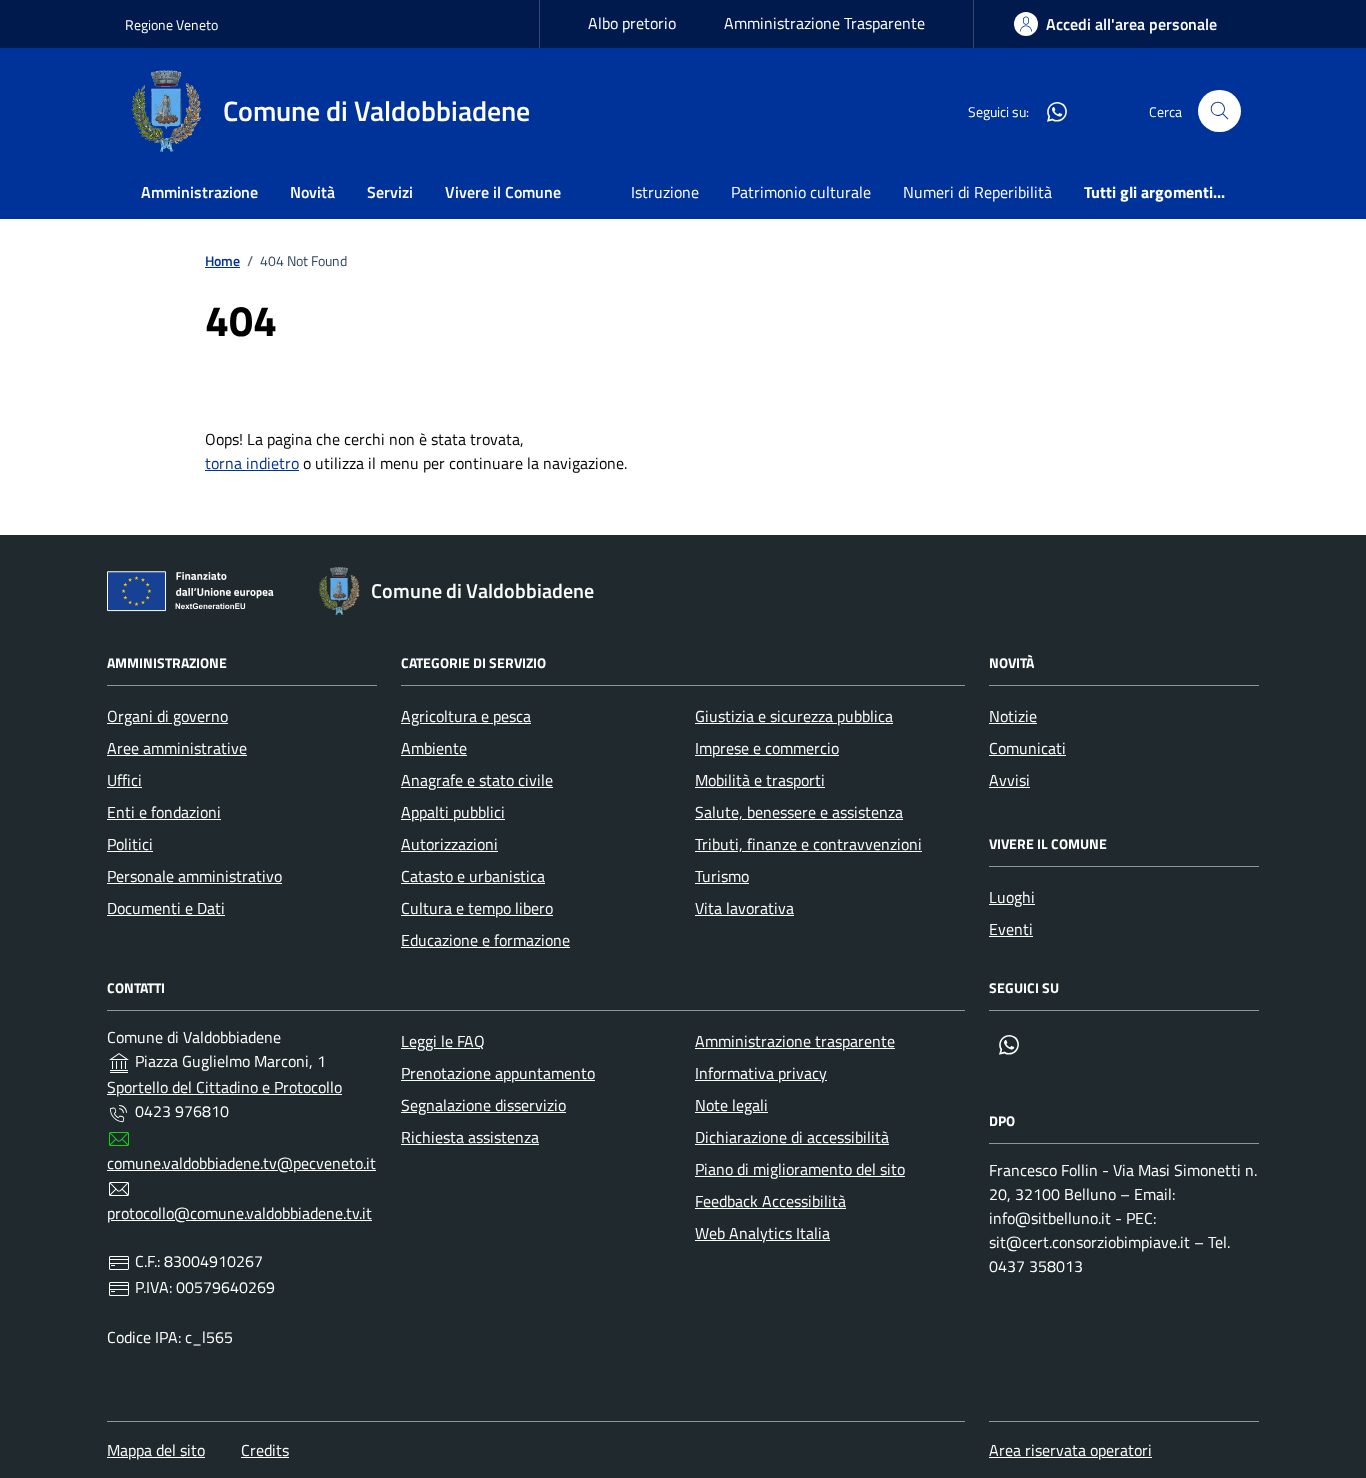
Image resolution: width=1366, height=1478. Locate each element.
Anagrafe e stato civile (477, 780)
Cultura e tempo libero (477, 908)
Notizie (1013, 716)
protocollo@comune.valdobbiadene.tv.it (239, 1213)
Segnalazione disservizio (483, 1105)
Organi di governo (167, 716)
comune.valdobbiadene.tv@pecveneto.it (241, 1163)
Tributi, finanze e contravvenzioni (808, 844)
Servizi (390, 192)
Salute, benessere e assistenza (799, 812)
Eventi (1011, 929)
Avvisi (1009, 780)
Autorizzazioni (449, 844)
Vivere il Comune (503, 192)
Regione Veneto (171, 24)
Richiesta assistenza (470, 1137)
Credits (265, 1450)
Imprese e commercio (767, 748)
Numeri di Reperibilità (977, 192)
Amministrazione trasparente (795, 1041)
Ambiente (434, 748)
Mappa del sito (156, 1450)
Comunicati (1027, 748)
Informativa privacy (761, 1073)
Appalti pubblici (453, 812)
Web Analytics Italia (762, 1233)
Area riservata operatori (1070, 1450)
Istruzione (665, 192)
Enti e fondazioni (164, 812)
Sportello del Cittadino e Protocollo (224, 1087)
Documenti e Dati (166, 908)
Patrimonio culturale (801, 192)
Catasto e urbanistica (473, 876)
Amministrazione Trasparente (824, 23)
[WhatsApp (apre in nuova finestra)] (1049, 111)
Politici (130, 844)
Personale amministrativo (194, 876)
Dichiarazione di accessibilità (792, 1137)
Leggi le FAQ (443, 1041)
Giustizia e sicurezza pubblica (794, 716)
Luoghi (1012, 897)
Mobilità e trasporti (760, 780)
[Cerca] (1219, 111)
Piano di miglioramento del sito (800, 1169)
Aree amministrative (177, 748)
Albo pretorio (632, 23)
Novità (312, 192)
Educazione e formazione (485, 940)
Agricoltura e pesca (466, 716)
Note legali (731, 1105)
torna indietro (252, 463)
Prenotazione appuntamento (498, 1073)
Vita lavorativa (744, 908)
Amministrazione (199, 192)
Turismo (722, 876)
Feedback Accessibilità (770, 1201)
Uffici (124, 780)
